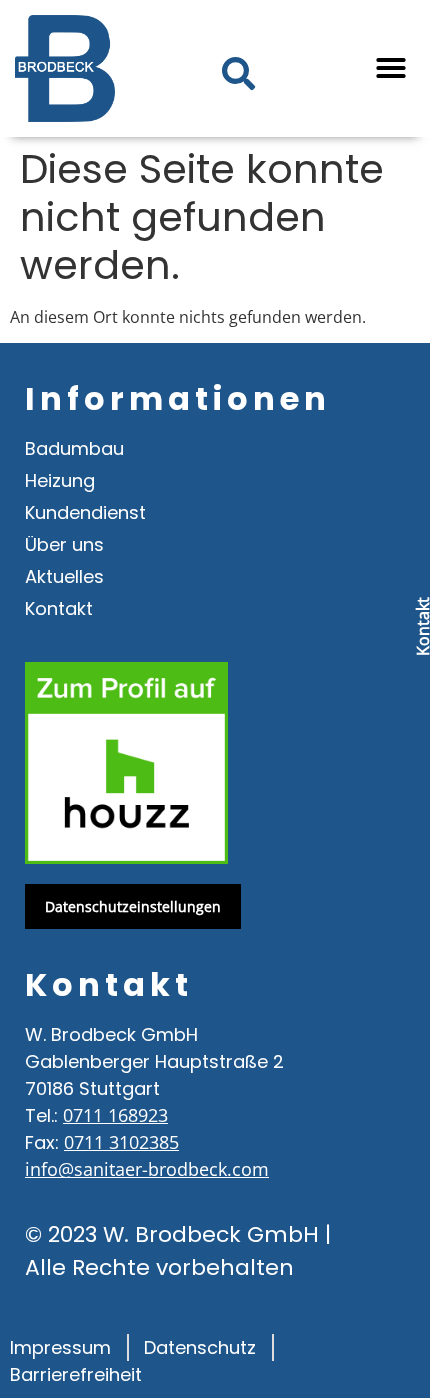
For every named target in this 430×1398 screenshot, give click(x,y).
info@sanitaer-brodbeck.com (147, 1169)
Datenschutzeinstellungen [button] (133, 906)
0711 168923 (115, 1115)
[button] (391, 68)
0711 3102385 (121, 1142)
